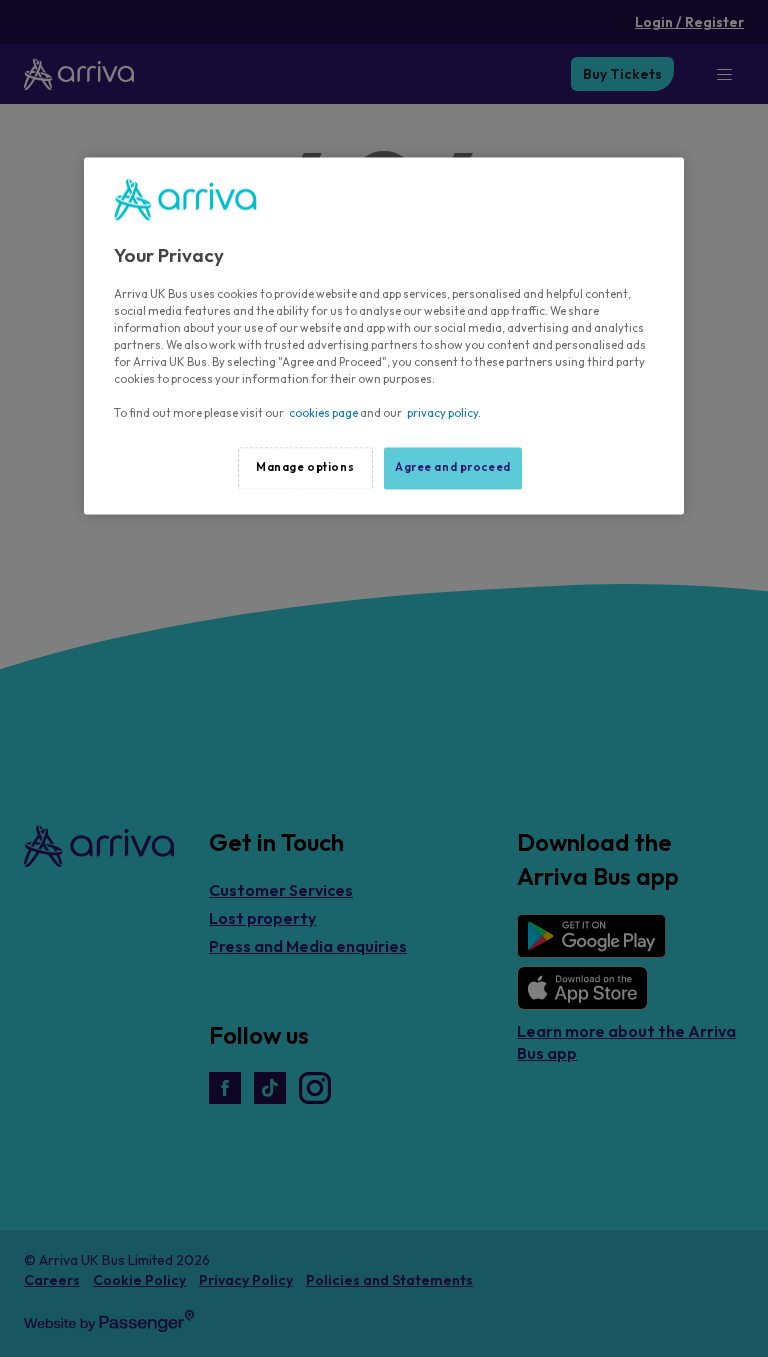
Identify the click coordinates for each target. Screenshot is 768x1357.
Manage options (305, 468)
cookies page (323, 414)
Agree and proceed (453, 468)
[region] (384, 336)
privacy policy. (444, 414)
